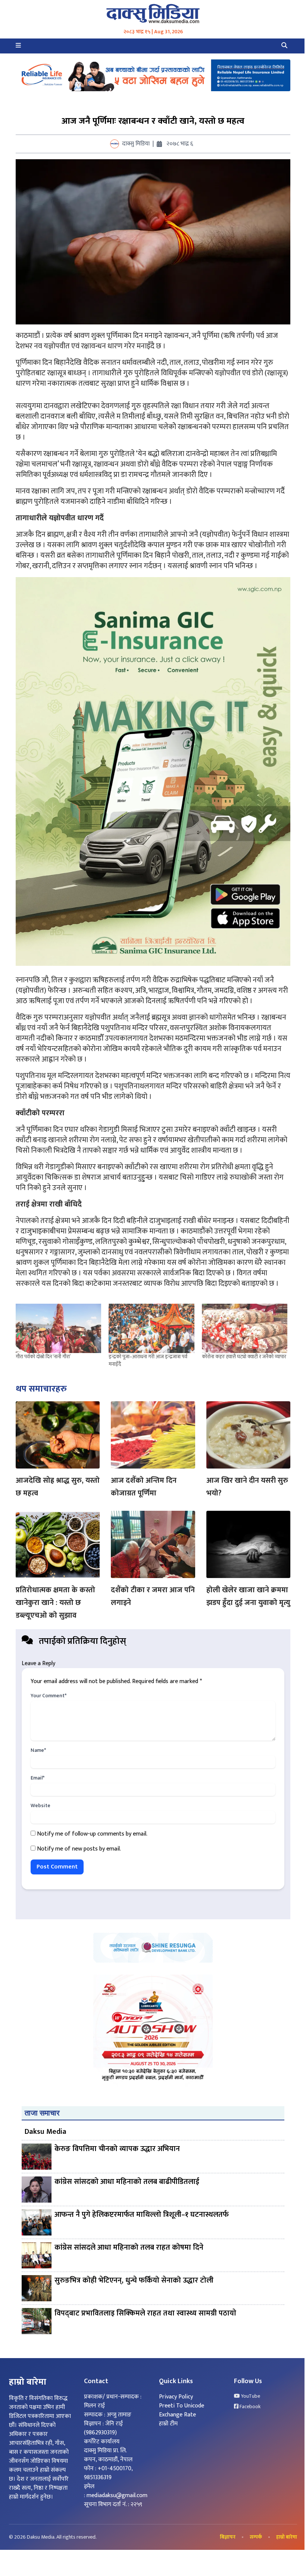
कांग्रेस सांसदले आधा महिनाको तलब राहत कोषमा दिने (129, 2248)
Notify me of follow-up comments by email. (92, 1834)
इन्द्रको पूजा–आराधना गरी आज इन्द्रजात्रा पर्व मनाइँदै (148, 1360)
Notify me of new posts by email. (79, 1849)
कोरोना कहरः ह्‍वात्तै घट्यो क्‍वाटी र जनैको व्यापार (244, 1357)
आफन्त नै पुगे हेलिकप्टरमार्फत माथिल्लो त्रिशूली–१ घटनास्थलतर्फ (142, 2215)
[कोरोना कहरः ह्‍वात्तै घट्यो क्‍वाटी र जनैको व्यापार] (245, 1328)
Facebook (249, 2407)
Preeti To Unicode (182, 2406)
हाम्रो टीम (168, 2424)
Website (40, 1806)
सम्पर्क (256, 2537)
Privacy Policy (176, 2397)
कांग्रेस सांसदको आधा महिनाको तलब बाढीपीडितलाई (127, 2182)
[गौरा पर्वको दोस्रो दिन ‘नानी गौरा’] (58, 1328)
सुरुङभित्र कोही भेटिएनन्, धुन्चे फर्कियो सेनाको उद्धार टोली (134, 2281)
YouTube (250, 2396)
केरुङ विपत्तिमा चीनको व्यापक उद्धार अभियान (117, 2149)
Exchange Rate (177, 2415)
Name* (38, 1750)
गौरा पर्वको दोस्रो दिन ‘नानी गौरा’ (43, 1357)
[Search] (284, 46)
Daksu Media (46, 2132)
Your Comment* (49, 1696)
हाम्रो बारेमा (287, 2537)
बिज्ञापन (228, 2537)
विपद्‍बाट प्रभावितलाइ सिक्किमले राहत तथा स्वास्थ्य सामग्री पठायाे (145, 2314)
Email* (38, 1778)
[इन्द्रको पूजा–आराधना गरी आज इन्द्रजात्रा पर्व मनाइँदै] (151, 1328)
